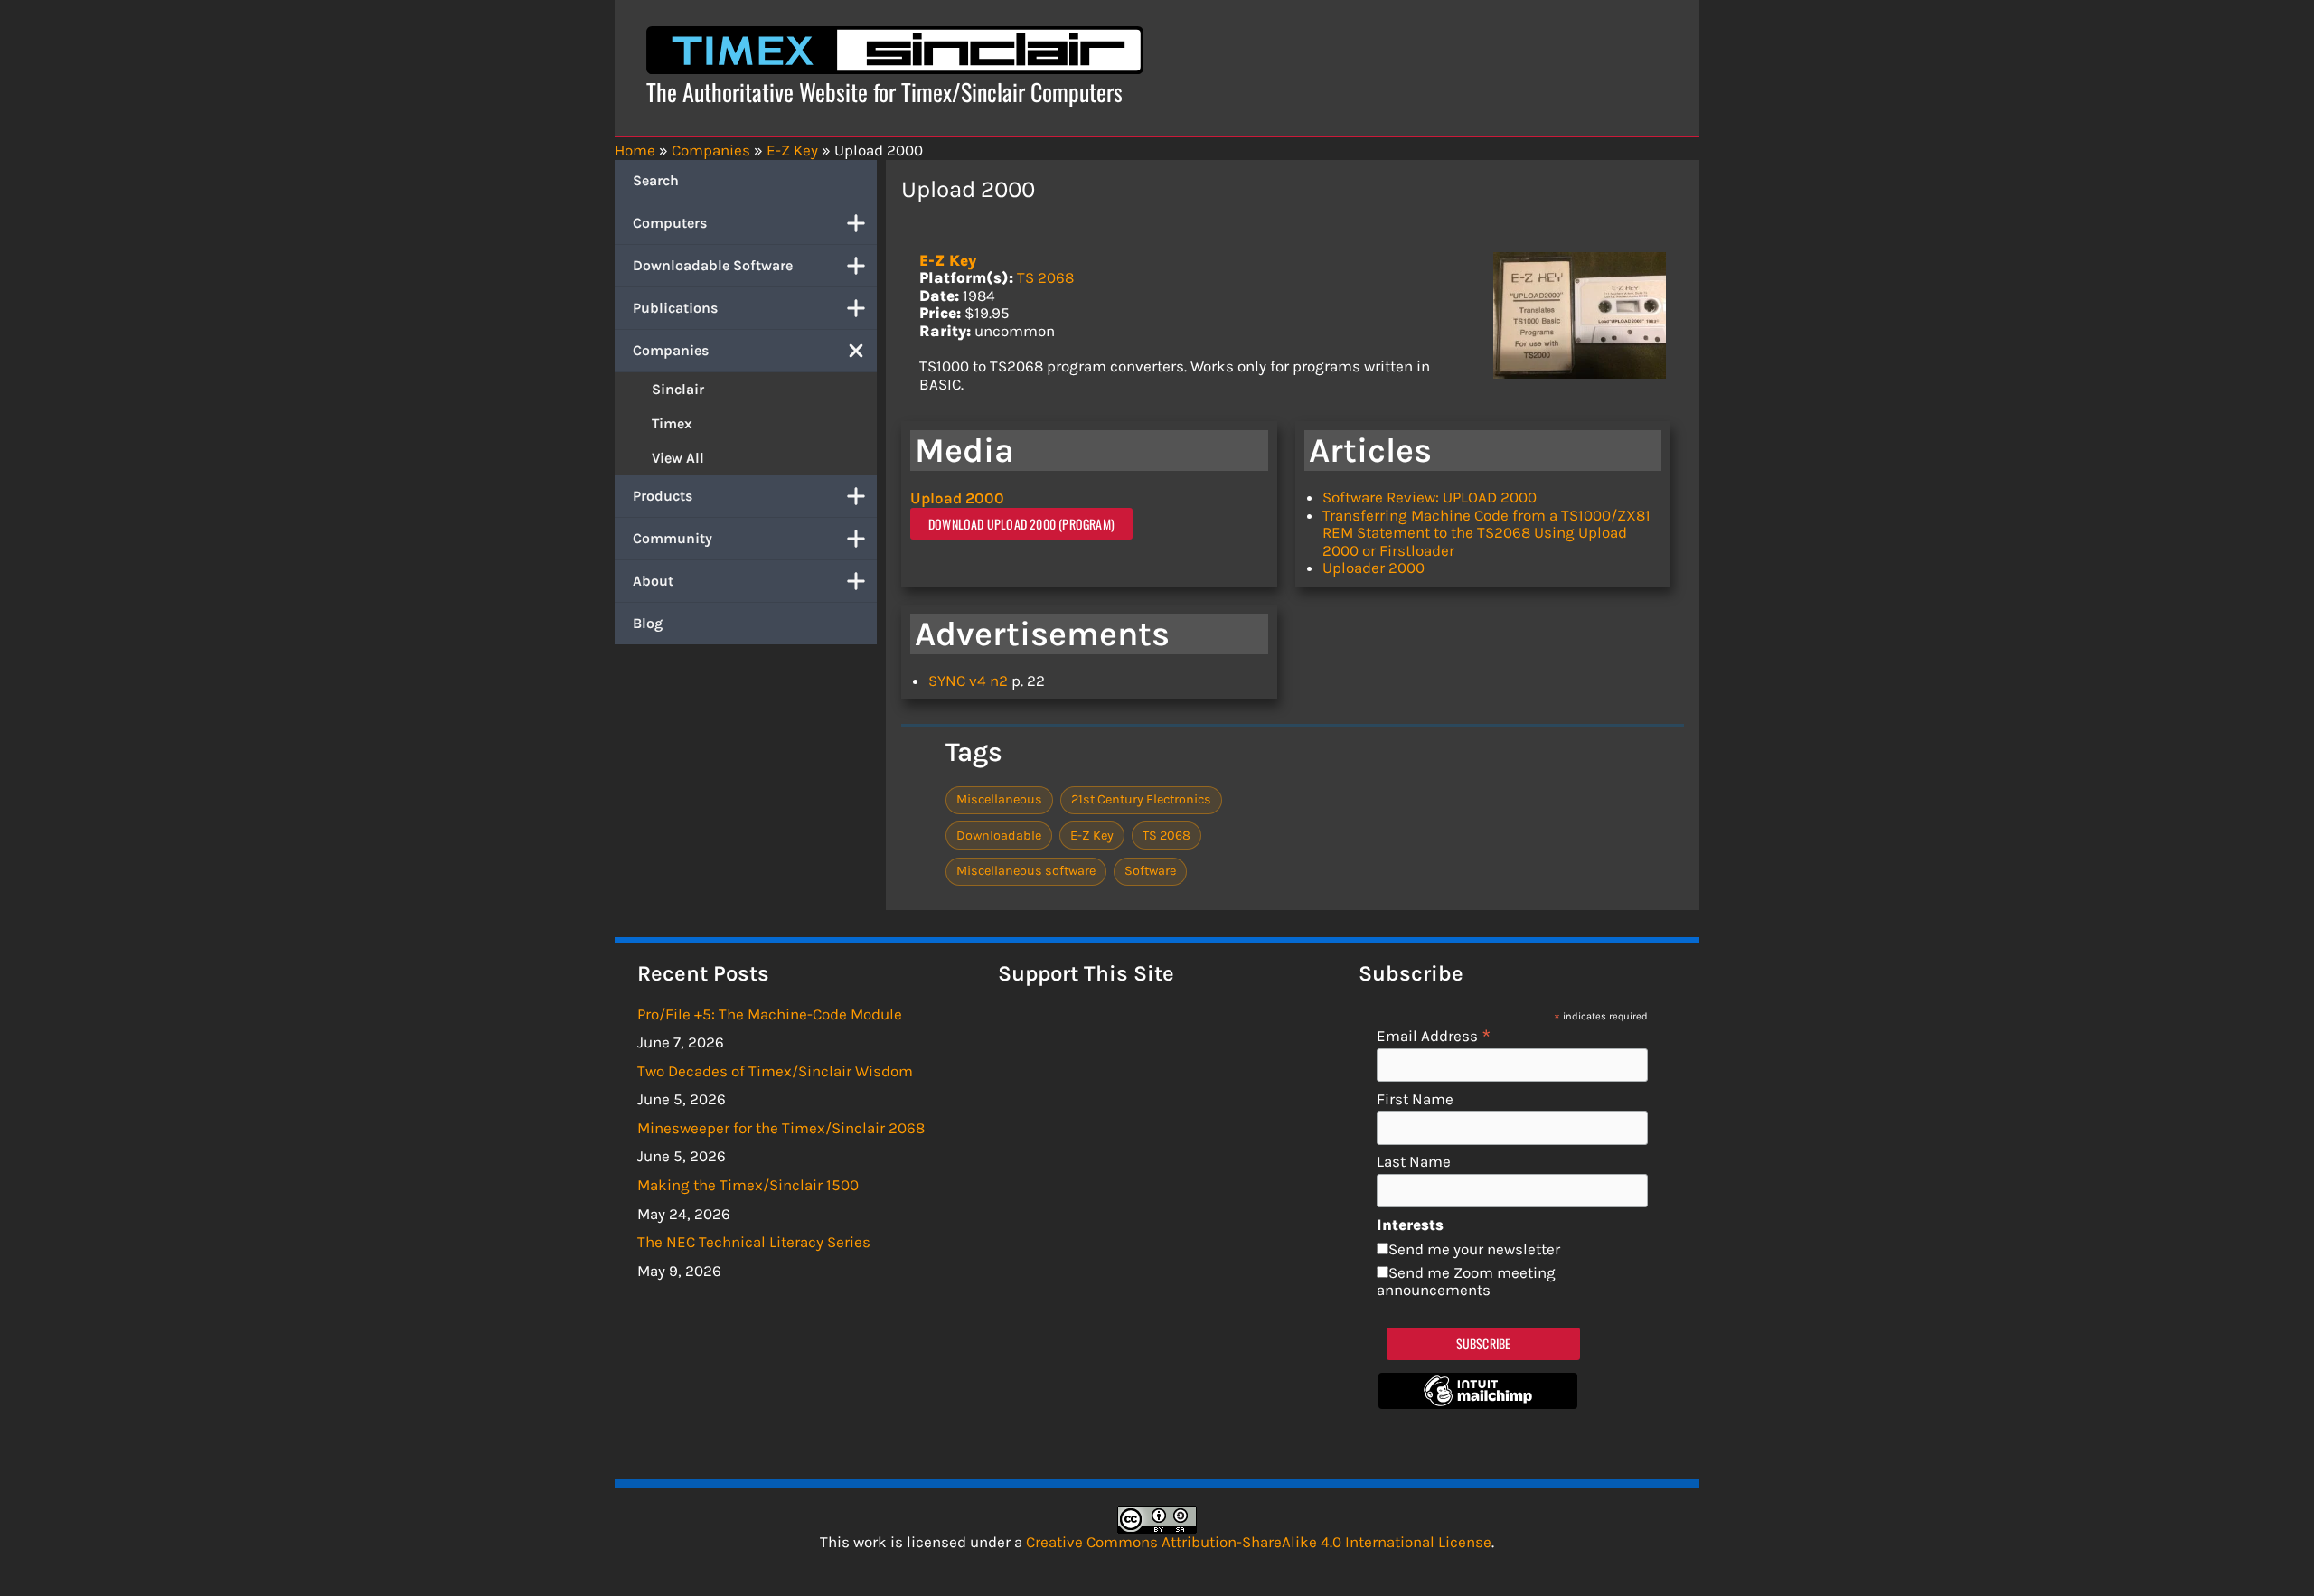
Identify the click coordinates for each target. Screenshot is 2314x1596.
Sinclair (678, 389)
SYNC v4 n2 (968, 681)
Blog (648, 623)
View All (678, 458)
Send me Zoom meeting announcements (1466, 1281)
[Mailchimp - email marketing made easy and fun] (1478, 1404)
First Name (1415, 1099)
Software (1150, 871)
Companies (671, 350)
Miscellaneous (999, 799)
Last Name (1414, 1162)
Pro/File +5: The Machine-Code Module (770, 1014)
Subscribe (1484, 1343)
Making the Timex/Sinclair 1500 (748, 1185)
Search (656, 180)
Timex (672, 423)
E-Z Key (948, 260)
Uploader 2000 (1373, 568)
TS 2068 (1045, 277)
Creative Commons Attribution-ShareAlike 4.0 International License (1259, 1542)
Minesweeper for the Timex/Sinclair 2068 (781, 1128)
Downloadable (999, 836)
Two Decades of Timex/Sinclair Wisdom (775, 1071)
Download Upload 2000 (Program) (1021, 524)
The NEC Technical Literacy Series (754, 1242)
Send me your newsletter (1474, 1249)
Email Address (1434, 1035)
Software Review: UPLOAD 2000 (1430, 497)
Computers (670, 223)
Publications (675, 308)
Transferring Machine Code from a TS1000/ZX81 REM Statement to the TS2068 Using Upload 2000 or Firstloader (1486, 533)
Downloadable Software (713, 265)
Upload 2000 (957, 498)
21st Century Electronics (1141, 799)
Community (673, 538)
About (653, 581)
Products (663, 496)
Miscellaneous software (1026, 871)
